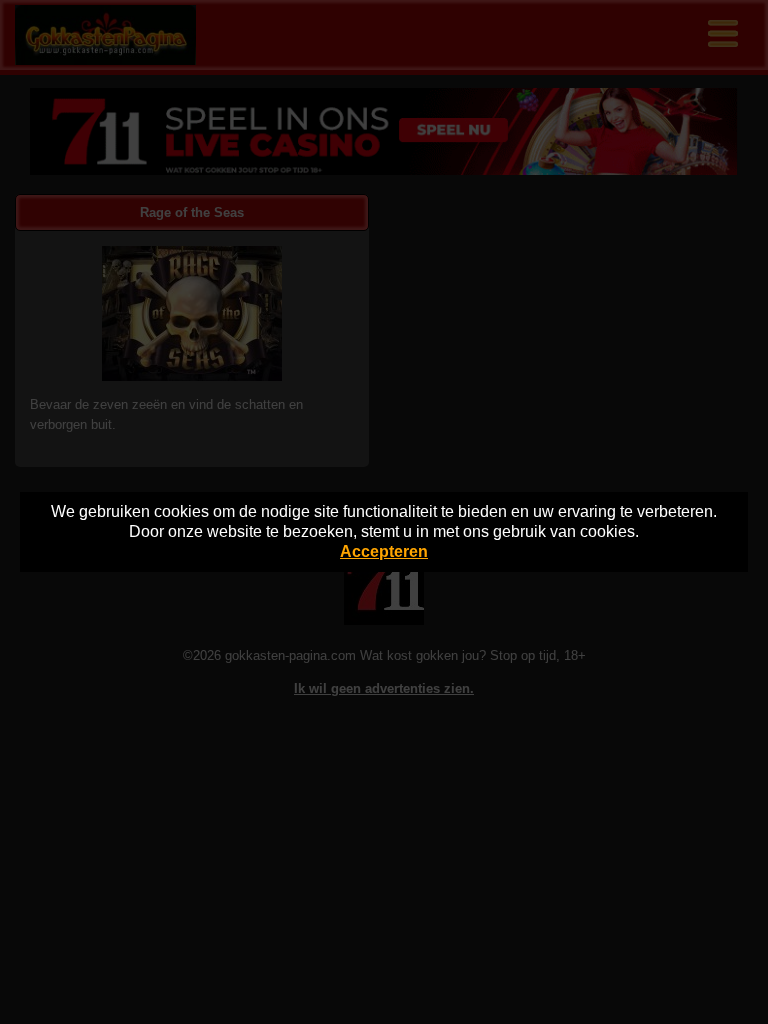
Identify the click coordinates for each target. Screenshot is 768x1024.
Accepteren (384, 551)
